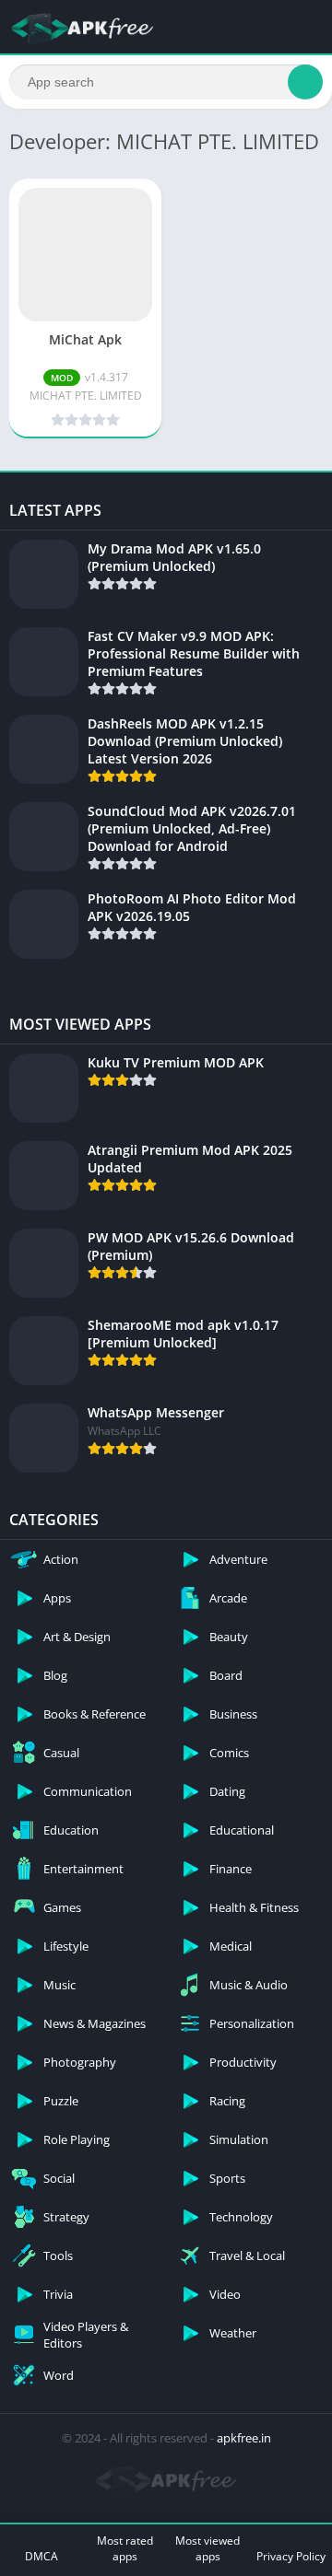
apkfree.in (244, 2438)
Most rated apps (125, 2548)
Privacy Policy (291, 2556)
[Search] (305, 82)
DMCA (41, 2556)
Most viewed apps (207, 2548)
